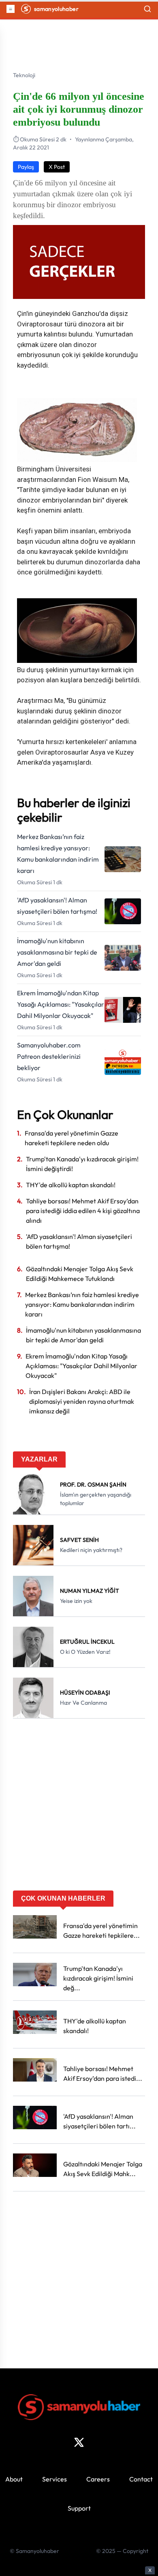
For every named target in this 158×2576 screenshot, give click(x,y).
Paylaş (26, 167)
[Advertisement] (79, 1807)
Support (79, 2508)
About (14, 2479)
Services (54, 2479)
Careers (98, 2479)
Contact (141, 2479)
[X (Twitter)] (79, 2442)
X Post (57, 167)
